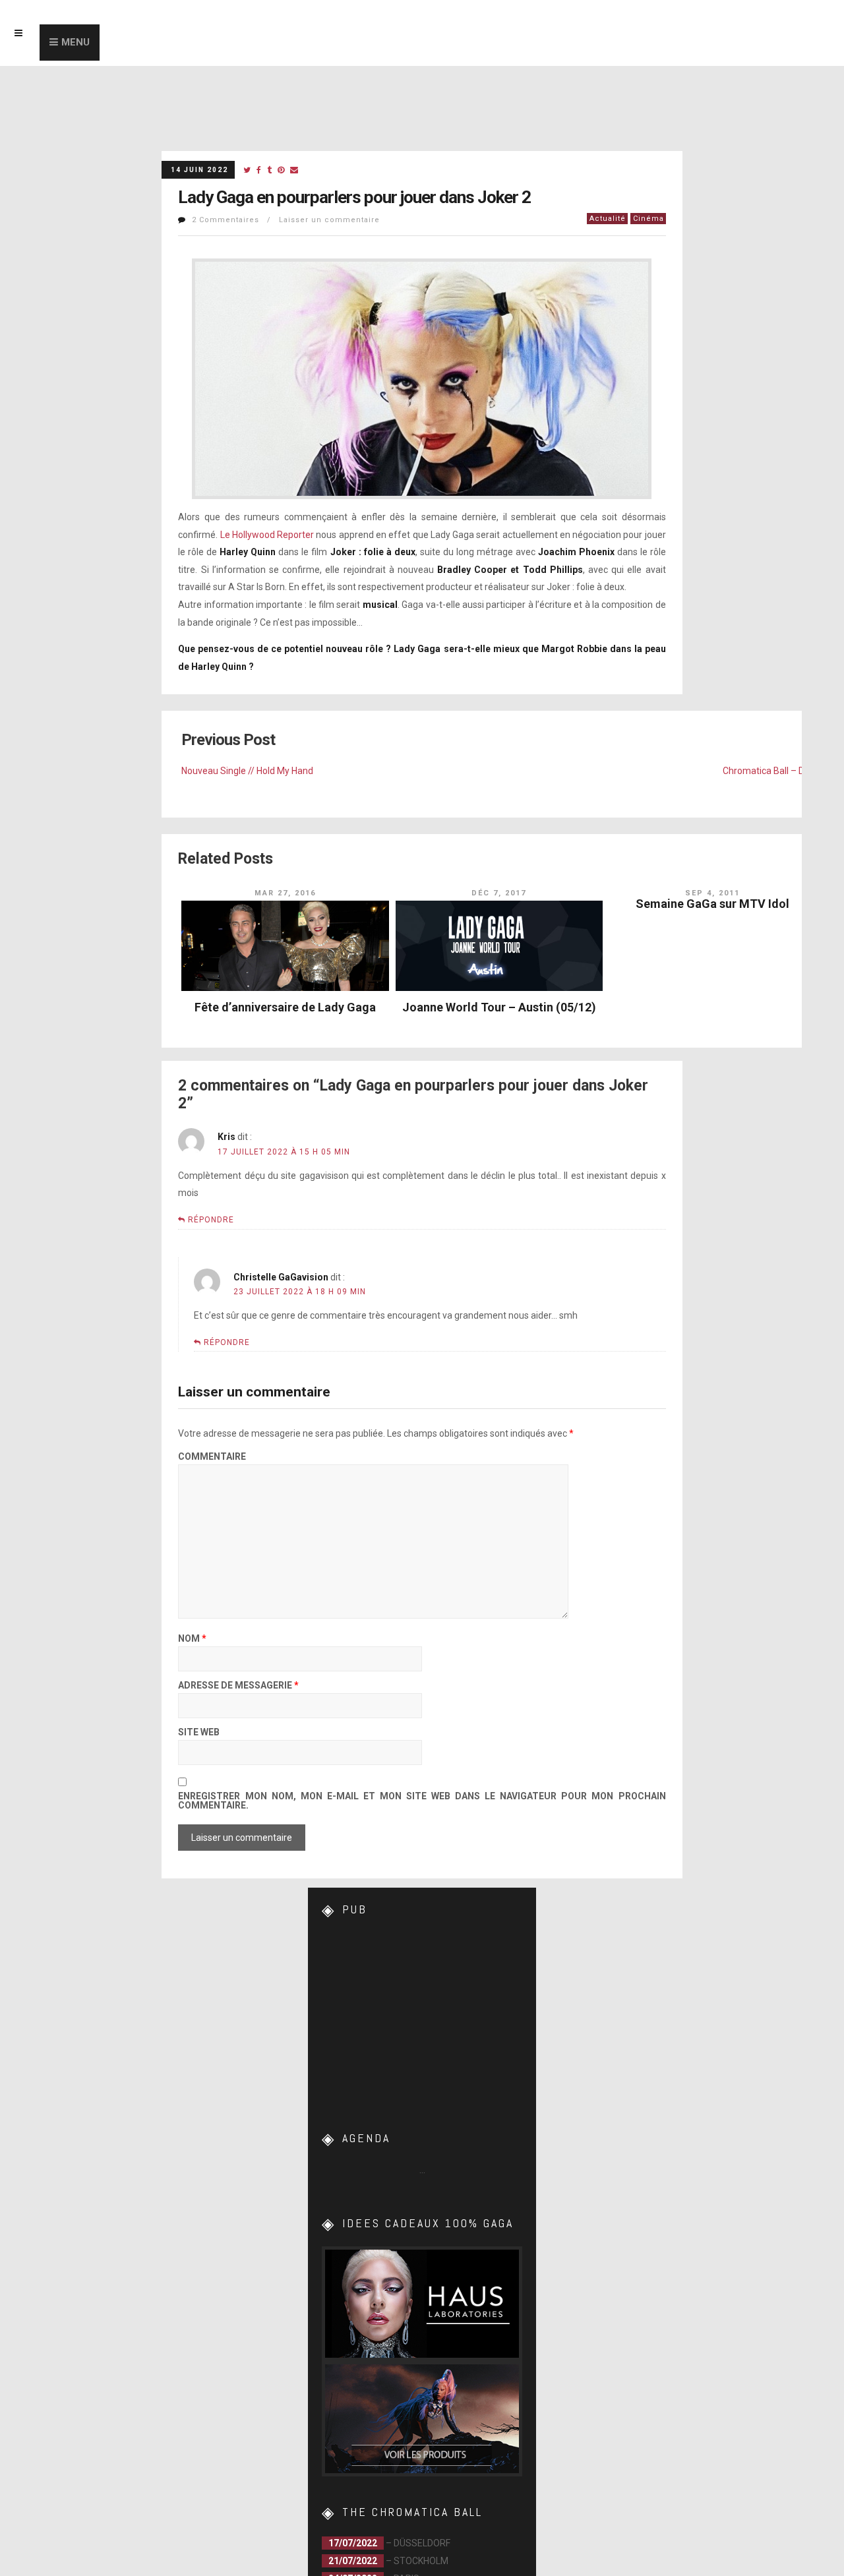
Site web (199, 1732)
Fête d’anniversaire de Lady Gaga (285, 1007)
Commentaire (212, 1457)
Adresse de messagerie (238, 1686)
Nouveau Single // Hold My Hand (247, 771)
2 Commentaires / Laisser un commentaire (286, 220)
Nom (192, 1639)
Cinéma (648, 219)
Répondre (211, 1220)
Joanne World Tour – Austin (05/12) (499, 1007)
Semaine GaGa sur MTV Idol (712, 904)
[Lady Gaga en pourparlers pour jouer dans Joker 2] (247, 170)
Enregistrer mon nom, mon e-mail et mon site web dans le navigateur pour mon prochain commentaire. (422, 1801)
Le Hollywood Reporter (267, 535)
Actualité (608, 219)
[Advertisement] (422, 2015)
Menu (75, 42)
